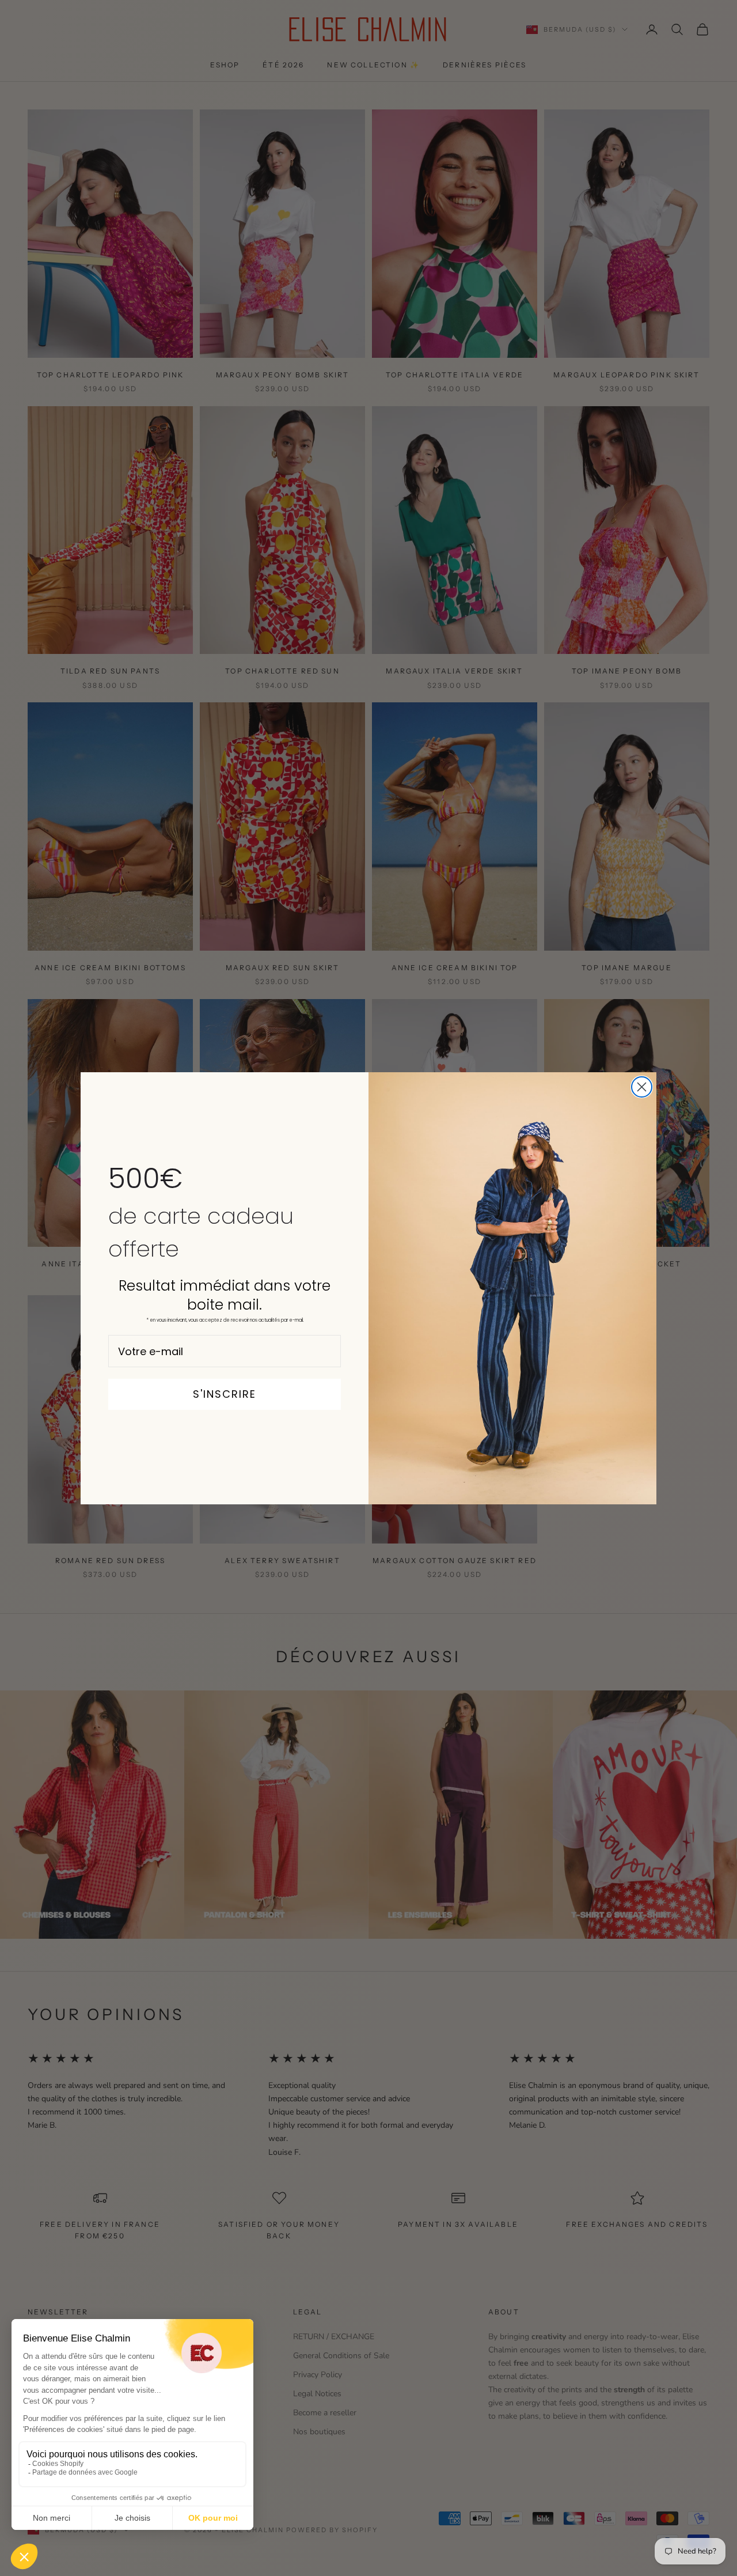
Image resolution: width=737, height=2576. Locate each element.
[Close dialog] (642, 1087)
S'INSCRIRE (225, 1394)
